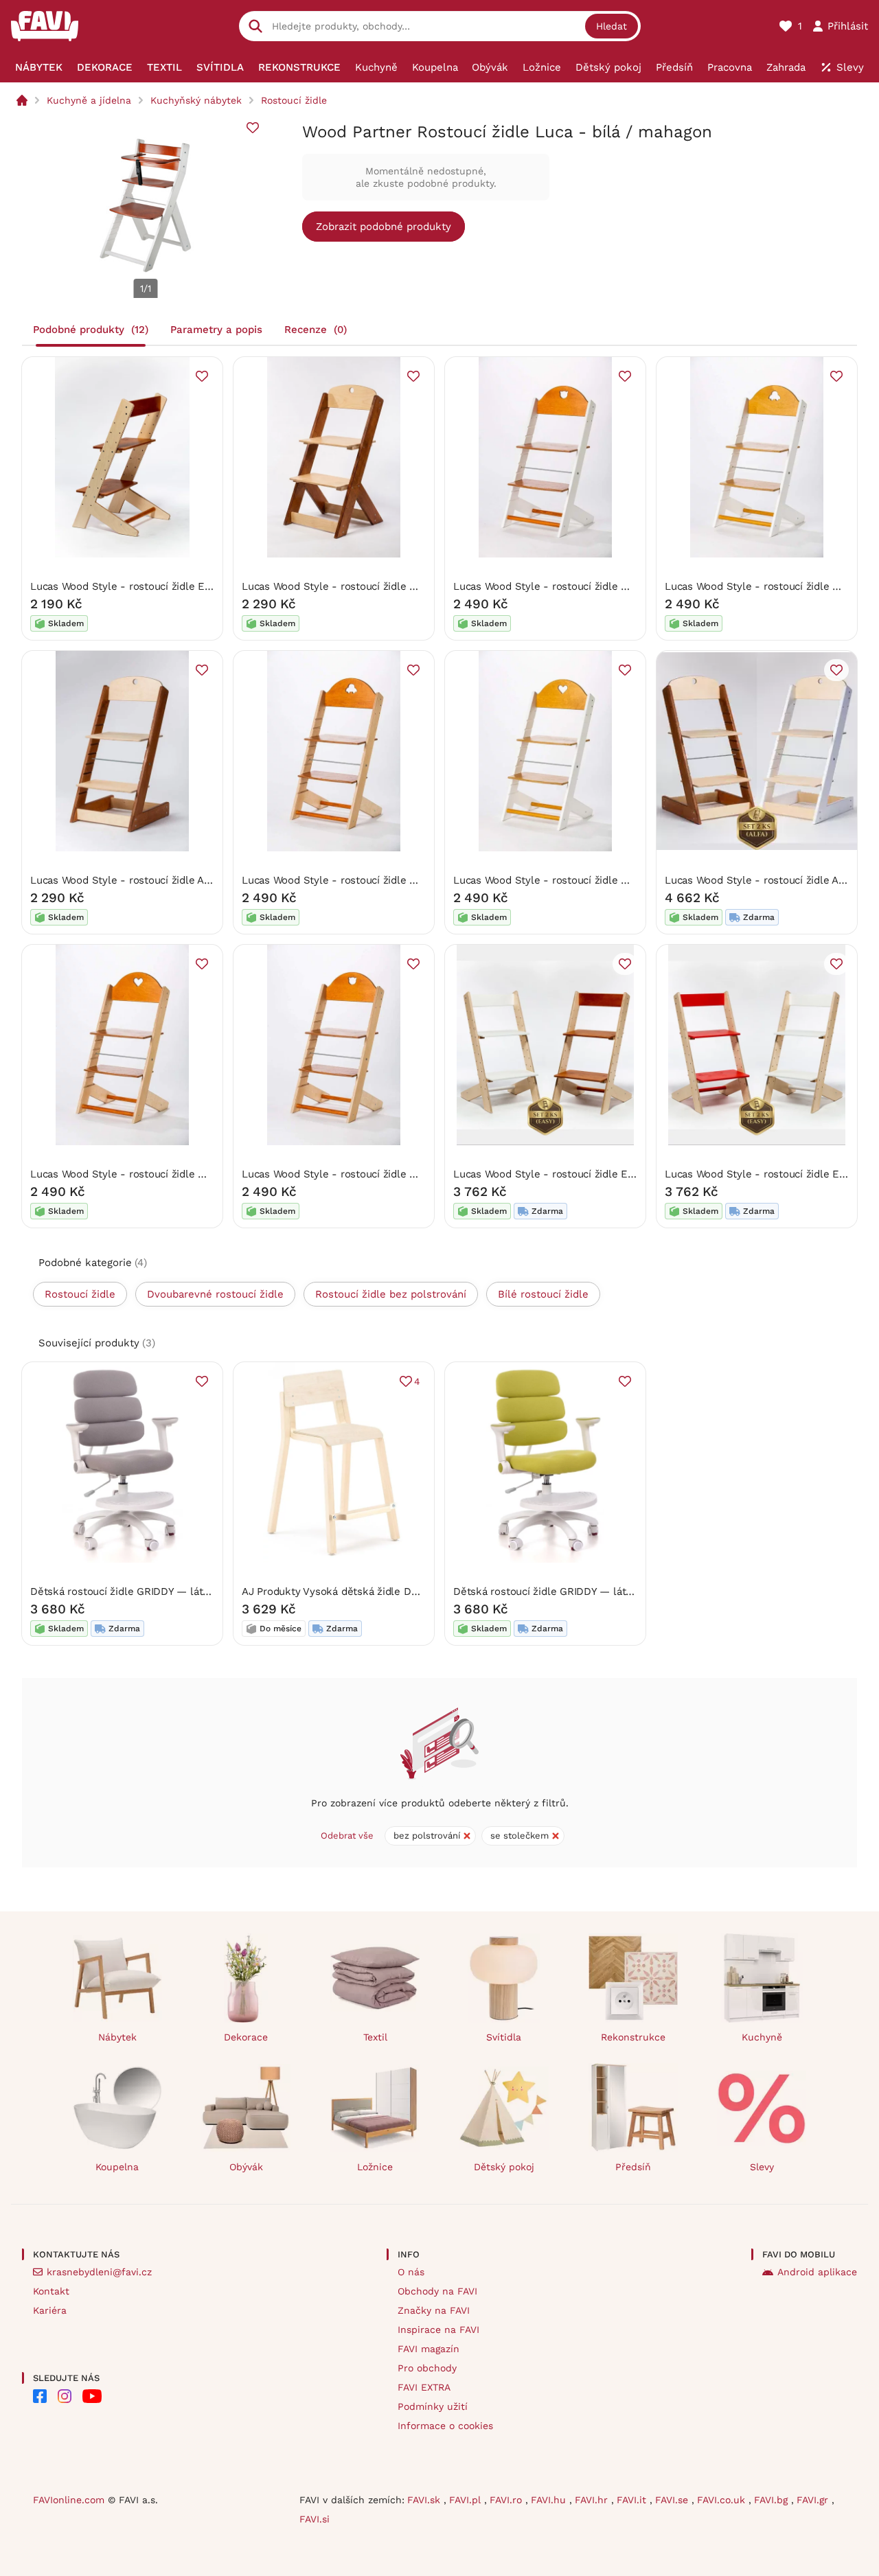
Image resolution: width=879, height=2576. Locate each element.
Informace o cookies (445, 2426)
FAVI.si (315, 2519)
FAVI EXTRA (424, 2387)
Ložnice (375, 2167)
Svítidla (504, 2037)
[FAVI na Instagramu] (65, 2396)
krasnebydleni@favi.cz (99, 2272)
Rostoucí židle (294, 100)
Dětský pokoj (504, 2167)
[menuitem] (39, 67)
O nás (411, 2272)
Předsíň (633, 2167)
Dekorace (246, 2037)
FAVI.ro (507, 2500)
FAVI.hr (593, 2500)
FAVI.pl (467, 2500)
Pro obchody (427, 2368)
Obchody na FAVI (437, 2291)
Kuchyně (762, 2037)
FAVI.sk (425, 2500)
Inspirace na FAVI (438, 2330)
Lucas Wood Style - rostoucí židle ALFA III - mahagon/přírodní (180, 880)
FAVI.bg (773, 2500)
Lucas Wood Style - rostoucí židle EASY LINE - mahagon (168, 586)
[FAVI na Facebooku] (40, 2396)
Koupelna (117, 2167)
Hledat (612, 26)
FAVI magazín (429, 2349)
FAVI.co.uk (723, 2500)
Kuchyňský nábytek (196, 100)
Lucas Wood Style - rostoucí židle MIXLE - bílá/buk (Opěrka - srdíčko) (623, 880)
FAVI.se (673, 2500)
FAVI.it (633, 2500)
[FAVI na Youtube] (92, 2396)
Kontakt (51, 2291)
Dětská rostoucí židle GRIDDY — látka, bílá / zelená (579, 1591)
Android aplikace (817, 2272)
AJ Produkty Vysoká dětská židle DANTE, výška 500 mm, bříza (393, 1591)
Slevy (762, 2167)
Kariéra (50, 2310)
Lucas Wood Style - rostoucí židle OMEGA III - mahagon (377, 586)
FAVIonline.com (69, 2500)
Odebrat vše (347, 1836)
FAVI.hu (550, 2500)
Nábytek (117, 2037)
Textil (375, 2037)
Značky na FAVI (434, 2310)
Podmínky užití (433, 2406)
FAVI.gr (814, 2500)
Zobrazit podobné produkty (384, 227)
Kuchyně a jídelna (89, 100)
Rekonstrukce (633, 2037)
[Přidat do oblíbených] (253, 128)
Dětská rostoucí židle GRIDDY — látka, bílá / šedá (151, 1591)
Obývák (246, 2167)
